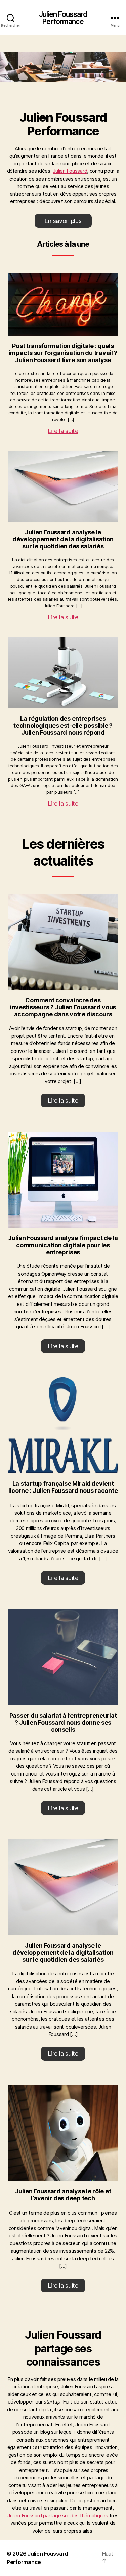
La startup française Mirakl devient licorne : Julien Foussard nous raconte (63, 1487)
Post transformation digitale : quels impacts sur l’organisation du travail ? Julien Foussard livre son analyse (63, 353)
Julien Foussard (70, 171)
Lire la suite (63, 431)
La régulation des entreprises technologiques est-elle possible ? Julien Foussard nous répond (63, 726)
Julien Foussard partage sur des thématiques (58, 2516)
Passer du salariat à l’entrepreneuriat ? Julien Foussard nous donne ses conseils (63, 1722)
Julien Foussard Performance (63, 18)
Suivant (118, 65)
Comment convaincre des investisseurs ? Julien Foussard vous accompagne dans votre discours (63, 1007)
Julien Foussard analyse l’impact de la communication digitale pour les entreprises (63, 1245)
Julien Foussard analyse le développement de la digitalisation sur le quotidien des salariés (63, 539)
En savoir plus (63, 221)
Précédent (8, 65)
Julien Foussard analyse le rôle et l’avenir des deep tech (63, 2195)
